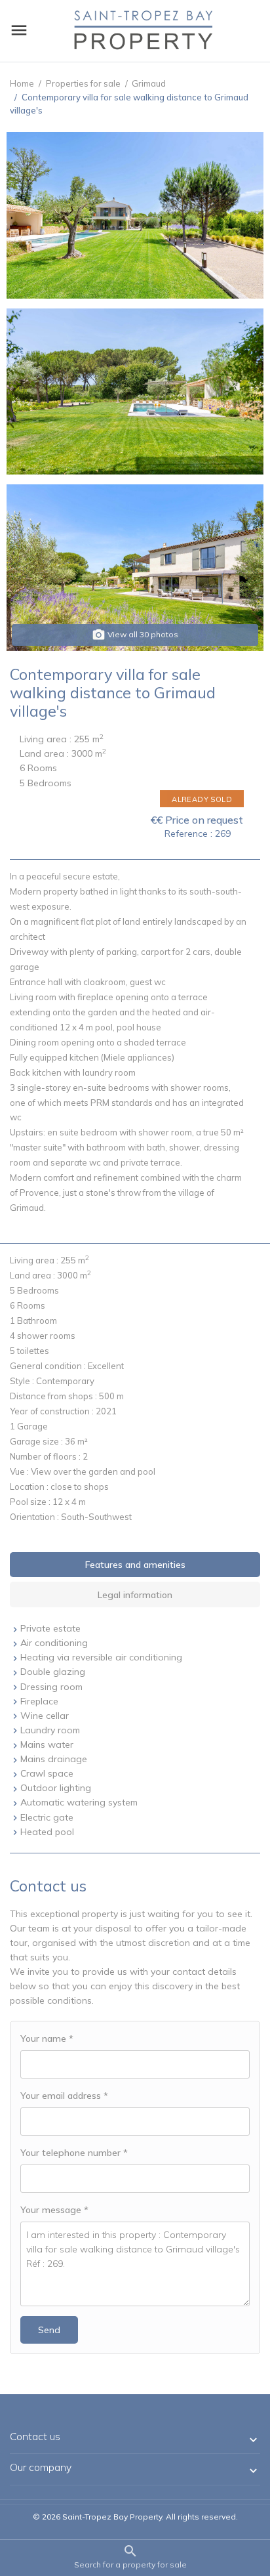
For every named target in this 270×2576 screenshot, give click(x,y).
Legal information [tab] (135, 1595)
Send (49, 2330)
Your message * (54, 2210)
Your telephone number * (74, 2153)
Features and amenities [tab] (135, 1565)
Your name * (47, 2038)
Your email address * (64, 2096)
